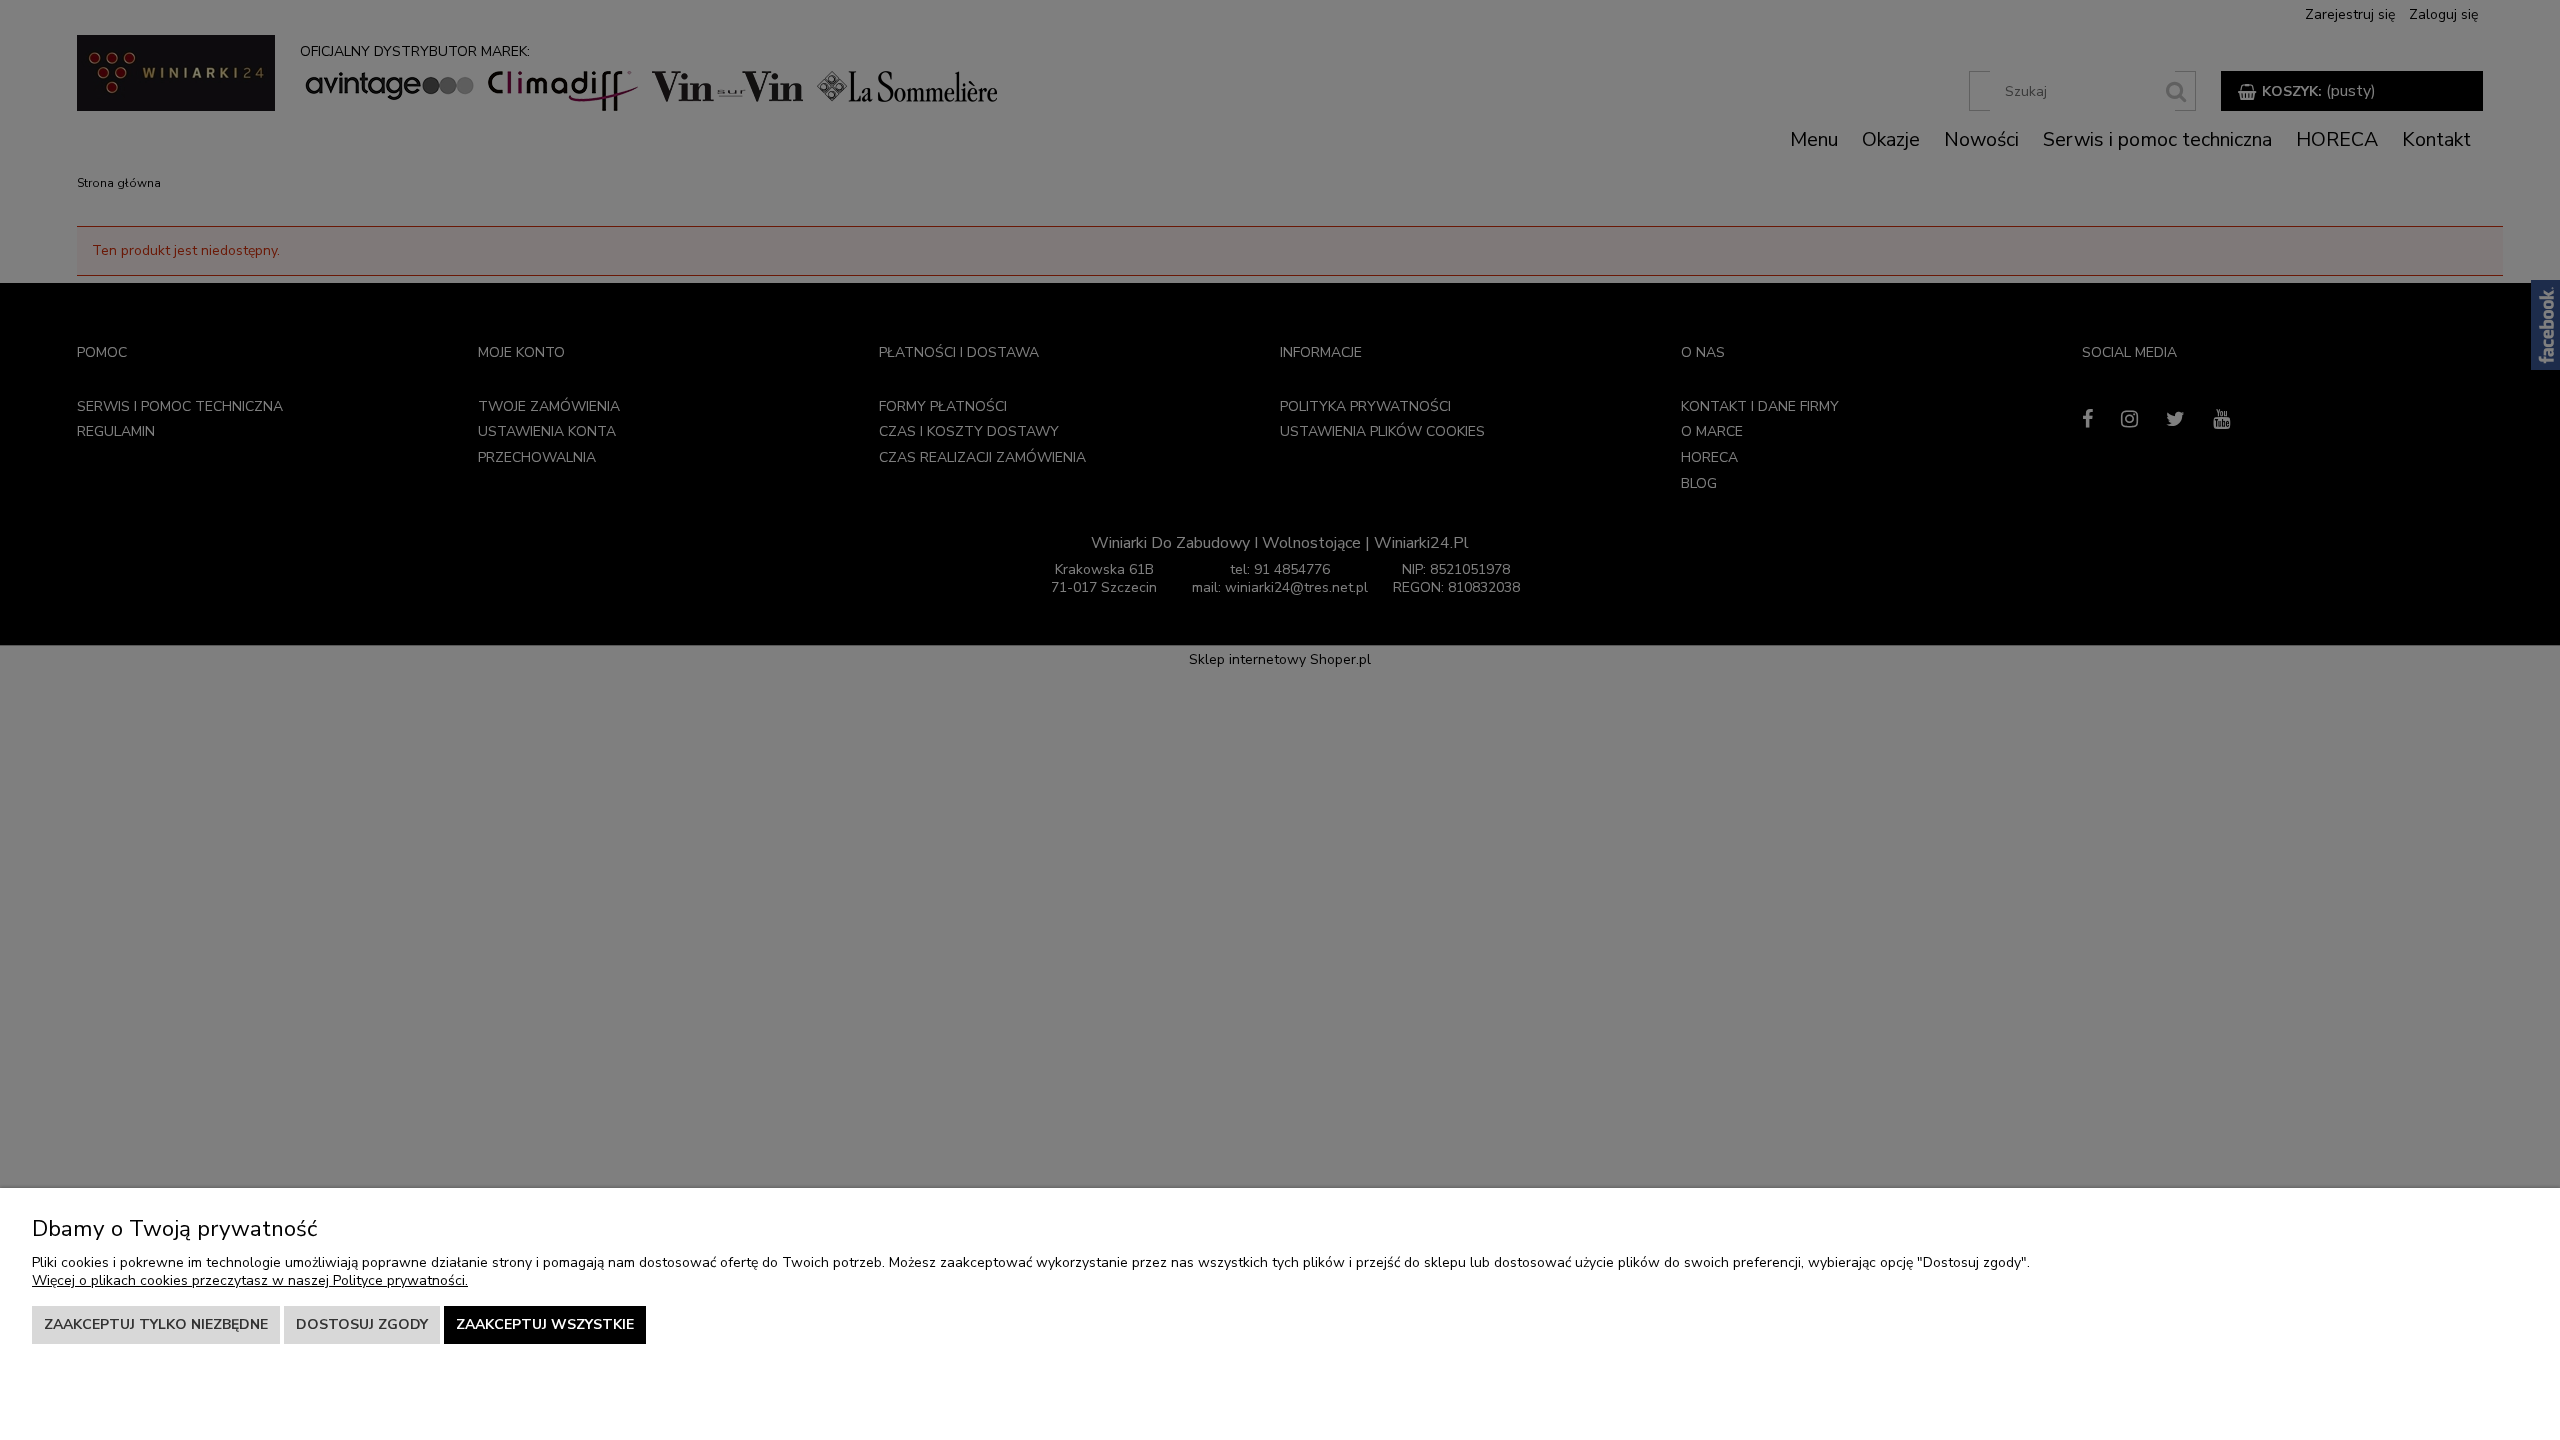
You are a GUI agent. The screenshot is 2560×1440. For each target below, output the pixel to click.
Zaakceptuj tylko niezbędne (156, 1324)
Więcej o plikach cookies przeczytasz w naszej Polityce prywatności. (250, 1280)
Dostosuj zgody (362, 1324)
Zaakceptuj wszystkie (545, 1324)
